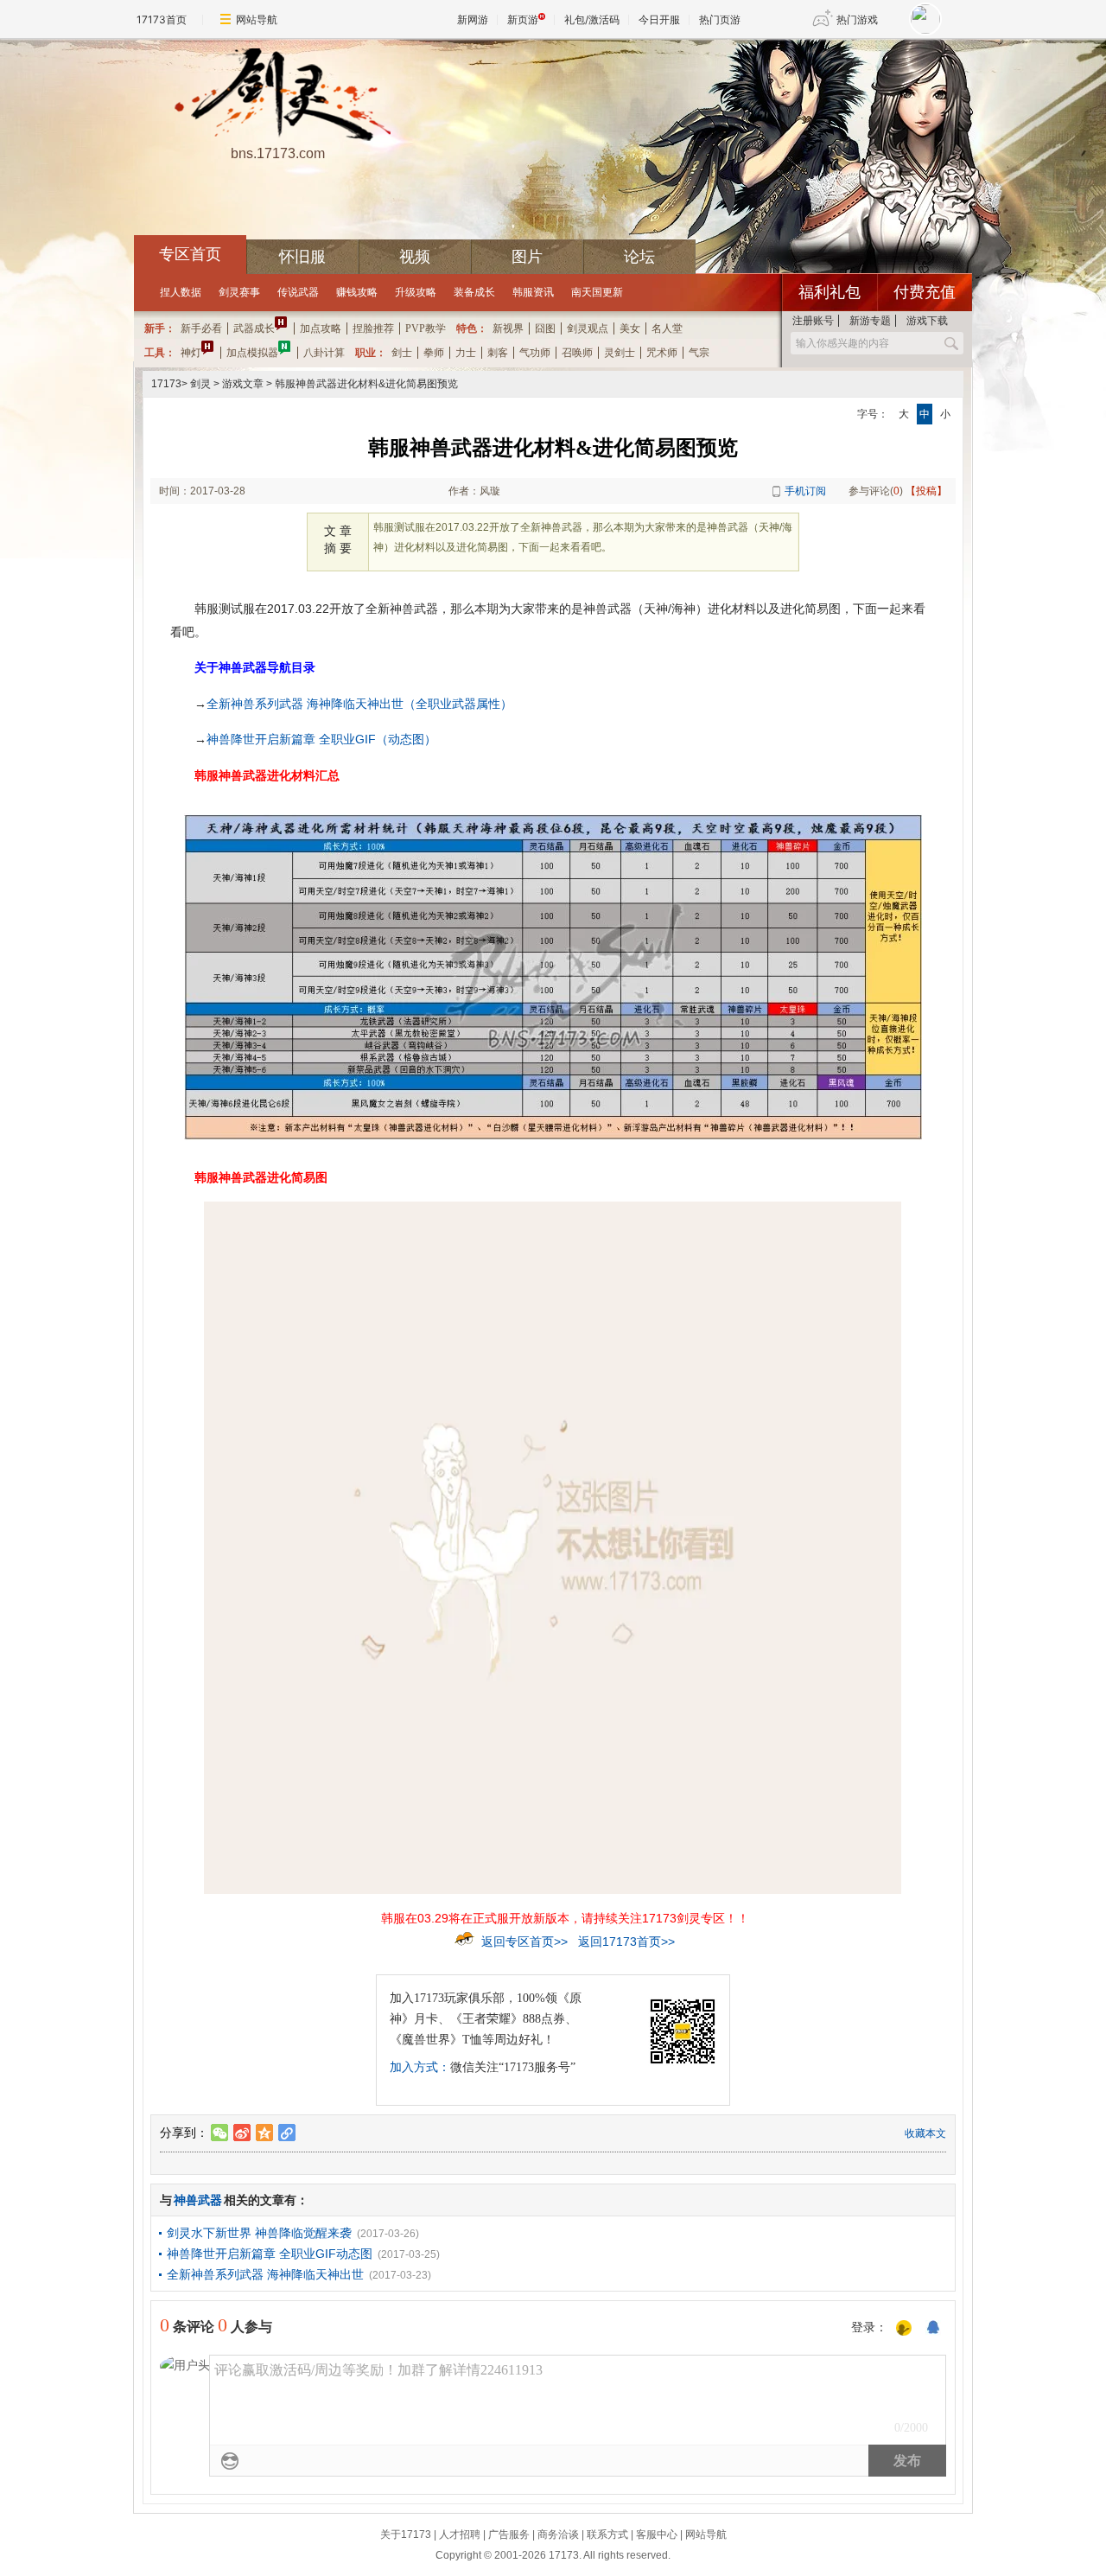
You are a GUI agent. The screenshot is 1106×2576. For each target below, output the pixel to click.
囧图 (545, 328)
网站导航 (257, 19)
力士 (466, 353)
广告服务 (509, 2535)
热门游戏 (857, 19)
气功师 (535, 353)
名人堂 (667, 328)
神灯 (191, 353)
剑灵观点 (588, 328)
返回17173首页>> (626, 1942)
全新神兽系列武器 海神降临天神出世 (265, 2274)
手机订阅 (805, 491)
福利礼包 (829, 292)
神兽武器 (198, 2200)
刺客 (498, 353)
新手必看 (201, 328)
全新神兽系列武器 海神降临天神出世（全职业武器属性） (359, 704)
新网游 (473, 19)
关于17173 (406, 2535)
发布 (907, 2461)
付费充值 (925, 292)
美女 (630, 328)
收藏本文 (925, 2133)
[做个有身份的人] (904, 2329)
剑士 (402, 353)
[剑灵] (277, 96)
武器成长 (254, 328)
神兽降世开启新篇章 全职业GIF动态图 (270, 2254)
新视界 (508, 328)
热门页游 (720, 19)
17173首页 (162, 19)
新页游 (523, 19)
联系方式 (607, 2535)
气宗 (699, 353)
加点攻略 (321, 328)
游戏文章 (243, 384)
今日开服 (659, 19)
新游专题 (870, 321)
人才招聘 (460, 2535)
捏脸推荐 (373, 328)
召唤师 (577, 353)
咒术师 (662, 353)
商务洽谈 (558, 2535)
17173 (166, 384)
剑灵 (200, 384)
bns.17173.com (278, 153)
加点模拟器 (252, 353)
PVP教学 (426, 328)
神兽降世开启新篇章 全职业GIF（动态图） (321, 739)
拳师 (434, 353)
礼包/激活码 (592, 19)
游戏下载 (927, 321)
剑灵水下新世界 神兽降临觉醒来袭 (259, 2233)
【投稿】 (926, 491)
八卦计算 (324, 353)
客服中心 (657, 2535)
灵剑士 (620, 353)
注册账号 (813, 321)
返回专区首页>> (524, 1942)
